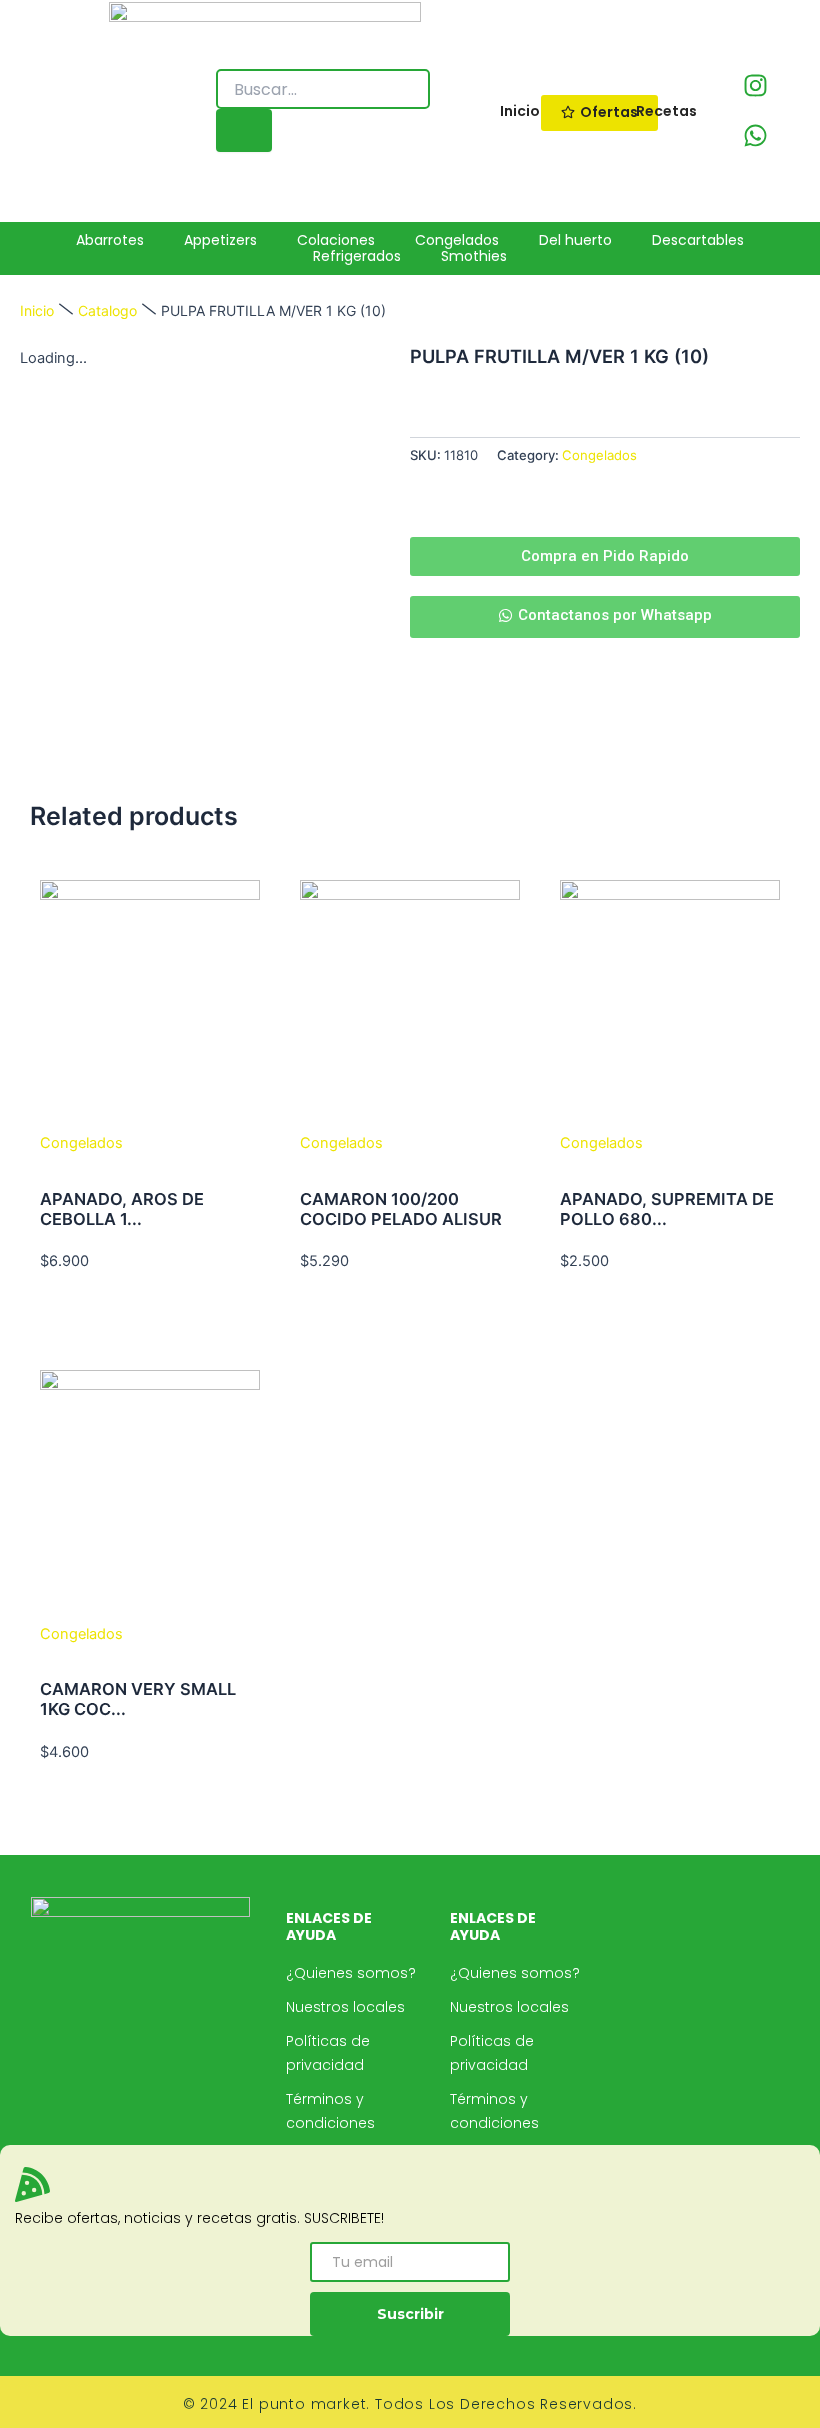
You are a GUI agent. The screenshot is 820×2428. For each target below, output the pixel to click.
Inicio (37, 310)
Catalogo (107, 310)
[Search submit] (244, 130)
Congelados (599, 455)
